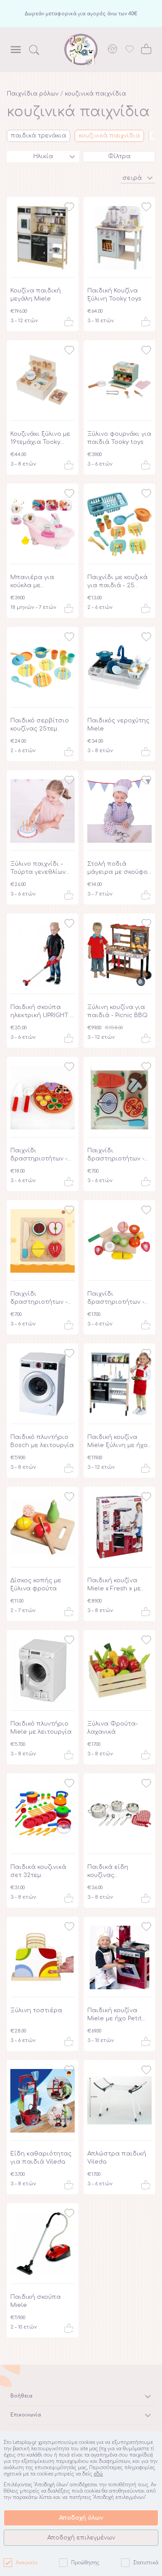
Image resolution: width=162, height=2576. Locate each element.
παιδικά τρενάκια (38, 136)
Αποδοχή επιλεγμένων (81, 2538)
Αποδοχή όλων (81, 2518)
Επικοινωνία (26, 2415)
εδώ (98, 2474)
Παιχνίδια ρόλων (33, 94)
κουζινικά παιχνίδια (95, 94)
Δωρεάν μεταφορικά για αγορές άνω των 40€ (81, 14)
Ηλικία (43, 156)
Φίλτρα (119, 156)
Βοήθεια (21, 2396)
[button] (138, 177)
